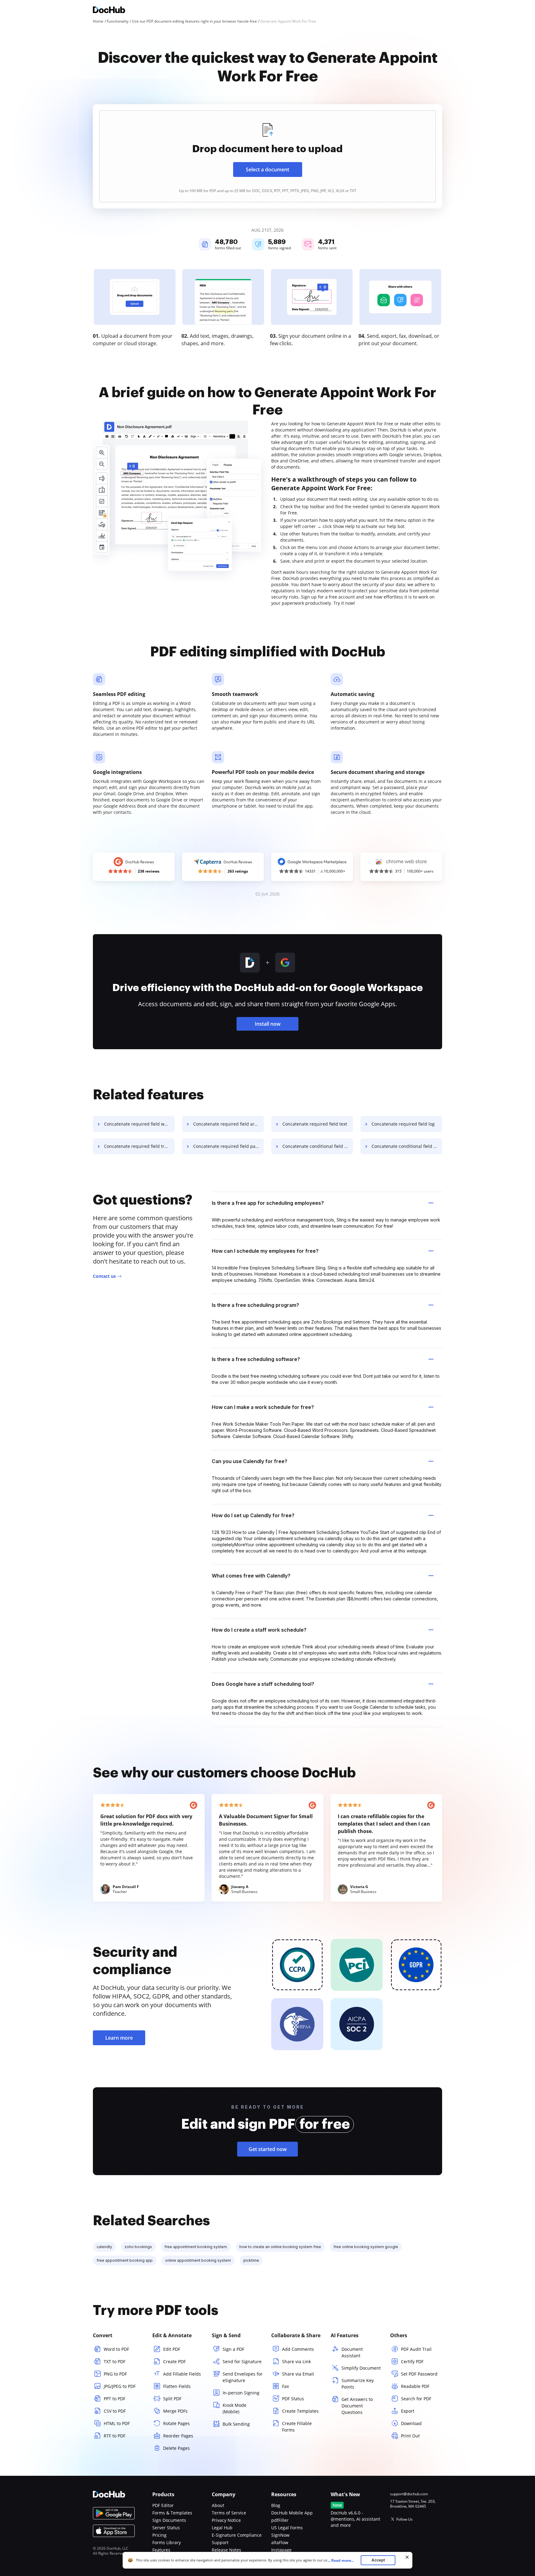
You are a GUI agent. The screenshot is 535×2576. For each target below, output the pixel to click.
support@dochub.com (409, 2494)
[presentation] (267, 156)
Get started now (268, 2149)
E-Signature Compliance (237, 2535)
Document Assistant (352, 2352)
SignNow (280, 2535)
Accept (378, 2560)
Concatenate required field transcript (139, 1146)
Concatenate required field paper (228, 1146)
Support (220, 2542)
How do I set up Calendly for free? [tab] (253, 1515)
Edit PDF (172, 2349)
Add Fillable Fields (182, 2374)
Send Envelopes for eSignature (243, 2377)
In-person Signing (241, 2393)
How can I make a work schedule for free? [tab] (263, 1407)
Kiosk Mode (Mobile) (235, 2408)
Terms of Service (229, 2513)
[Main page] (109, 11)
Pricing (159, 2535)
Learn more (119, 2038)
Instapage (281, 2550)
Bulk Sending (236, 2424)
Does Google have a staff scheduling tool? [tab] (263, 1684)
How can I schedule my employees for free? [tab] (265, 1251)
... (341, 2560)
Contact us (104, 1276)
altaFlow (280, 2542)
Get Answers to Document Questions (357, 2406)
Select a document (267, 170)
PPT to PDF (115, 2399)
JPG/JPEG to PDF (120, 2386)
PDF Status (293, 2399)
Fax (285, 2386)
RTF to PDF (115, 2436)
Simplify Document (361, 2368)
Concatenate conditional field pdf (317, 1146)
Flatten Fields (177, 2386)
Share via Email (298, 2374)
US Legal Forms (287, 2528)
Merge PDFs (175, 2411)
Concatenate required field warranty (139, 1124)
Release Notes (226, 2550)
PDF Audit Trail (416, 2349)
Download (411, 2423)
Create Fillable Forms (297, 2427)
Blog (276, 2505)
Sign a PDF (233, 2349)
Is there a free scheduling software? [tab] (256, 1359)
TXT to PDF (115, 2361)
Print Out (410, 2436)
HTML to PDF (117, 2423)
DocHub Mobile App (292, 2513)
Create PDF (174, 2361)
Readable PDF (415, 2386)
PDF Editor (163, 2505)
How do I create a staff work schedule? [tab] (259, 1630)
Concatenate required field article (228, 1124)
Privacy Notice (226, 2520)
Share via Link (296, 2361)
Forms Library (167, 2542)
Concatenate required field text (315, 1124)
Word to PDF (116, 2349)
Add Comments (298, 2349)
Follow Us (405, 2519)
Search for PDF (416, 2399)
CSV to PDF (115, 2411)
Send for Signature (242, 2361)
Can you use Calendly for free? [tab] (250, 1461)
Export (408, 2411)
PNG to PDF (115, 2374)
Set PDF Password (419, 2374)
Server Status (166, 2528)
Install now (268, 1024)
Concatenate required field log (403, 1124)
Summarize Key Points (358, 2384)
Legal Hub (222, 2528)
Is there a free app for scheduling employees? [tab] (268, 1203)
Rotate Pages (176, 2423)
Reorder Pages (178, 2436)
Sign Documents (169, 2520)
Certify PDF (412, 2361)
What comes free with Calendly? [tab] (251, 1576)
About (218, 2505)
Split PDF (172, 2399)
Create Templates (300, 2411)
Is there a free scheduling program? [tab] (255, 1305)
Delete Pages (176, 2448)
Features (161, 2550)
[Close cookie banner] (407, 2557)
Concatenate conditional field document (407, 1146)
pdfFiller (280, 2520)
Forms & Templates (172, 2513)
